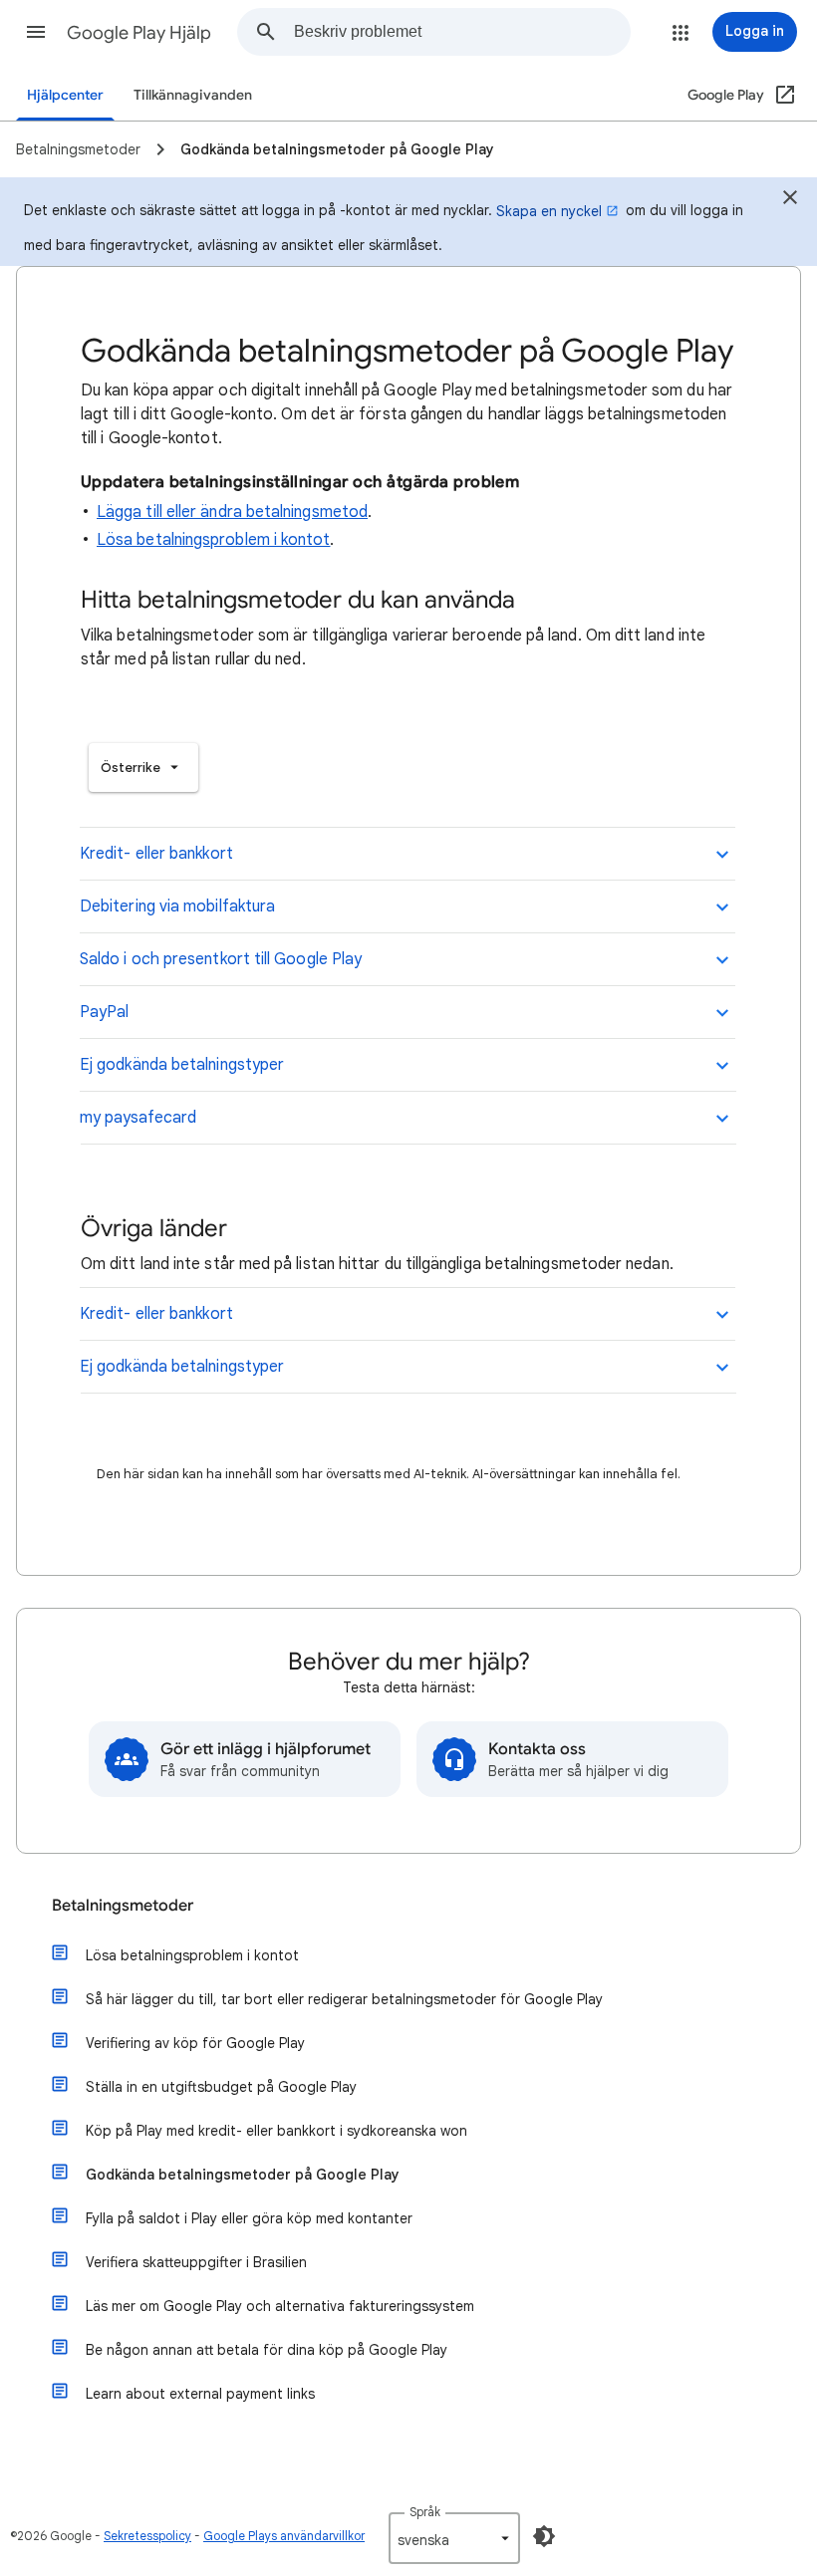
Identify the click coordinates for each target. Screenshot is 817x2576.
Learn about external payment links (200, 2394)
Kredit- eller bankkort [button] (156, 854)
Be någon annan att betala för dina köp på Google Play (267, 2350)
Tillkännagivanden (193, 95)
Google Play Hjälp (139, 33)
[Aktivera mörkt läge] (544, 2536)
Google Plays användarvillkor (284, 2536)
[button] (36, 32)
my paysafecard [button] (138, 1118)
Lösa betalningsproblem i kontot (213, 540)
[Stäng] (790, 200)
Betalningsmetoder (123, 1906)
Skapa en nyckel (549, 211)
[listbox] (143, 768)
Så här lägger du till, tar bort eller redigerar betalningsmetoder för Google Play (344, 1999)
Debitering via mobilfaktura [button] (177, 906)
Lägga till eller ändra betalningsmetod (232, 512)
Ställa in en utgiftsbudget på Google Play (221, 2087)
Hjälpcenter (65, 95)
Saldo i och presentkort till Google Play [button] (221, 959)
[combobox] (462, 32)
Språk (425, 2512)
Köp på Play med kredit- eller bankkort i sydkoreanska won (276, 2131)
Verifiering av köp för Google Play (195, 2043)
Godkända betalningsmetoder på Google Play (243, 2175)
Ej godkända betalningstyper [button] (182, 1065)
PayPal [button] (104, 1012)
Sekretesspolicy (147, 2536)
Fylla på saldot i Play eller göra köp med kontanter (249, 2218)
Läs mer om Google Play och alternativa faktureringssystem (280, 2306)
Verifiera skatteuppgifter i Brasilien (196, 2262)
